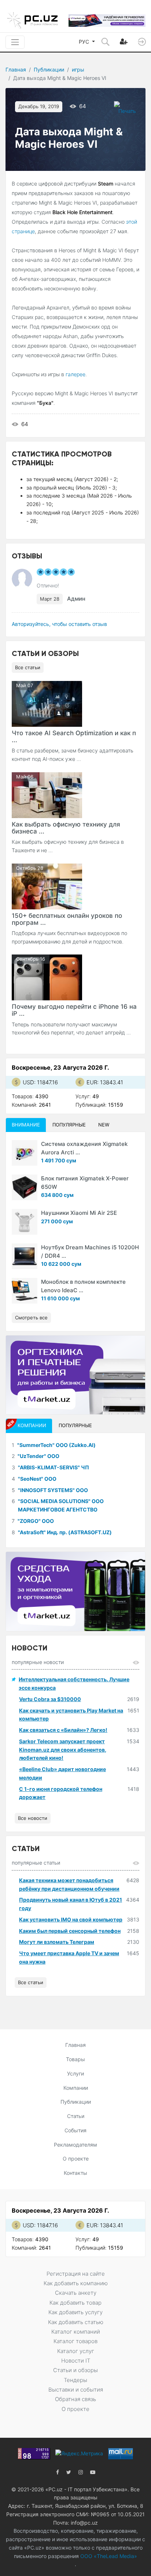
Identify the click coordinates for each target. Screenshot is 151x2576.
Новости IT (76, 2361)
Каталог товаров (75, 2341)
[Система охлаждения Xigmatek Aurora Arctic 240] (25, 1153)
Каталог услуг (76, 2351)
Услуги (75, 2073)
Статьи (76, 2116)
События (75, 2130)
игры (78, 69)
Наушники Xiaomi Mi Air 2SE (79, 1213)
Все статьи (28, 667)
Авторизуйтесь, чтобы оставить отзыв (59, 624)
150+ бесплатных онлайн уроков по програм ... (67, 919)
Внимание (26, 1125)
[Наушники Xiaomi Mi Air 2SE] (25, 1222)
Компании (76, 2088)
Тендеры (75, 2380)
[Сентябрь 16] (47, 977)
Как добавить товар (75, 2303)
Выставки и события (76, 2390)
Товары (75, 2059)
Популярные (69, 1125)
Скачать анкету (76, 2293)
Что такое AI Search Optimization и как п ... (74, 736)
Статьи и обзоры (75, 2370)
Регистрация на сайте (76, 2274)
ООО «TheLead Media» (108, 2556)
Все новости (33, 1818)
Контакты (75, 2173)
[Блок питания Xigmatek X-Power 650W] (25, 1187)
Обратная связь (75, 2399)
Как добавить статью (76, 2322)
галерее (75, 374)
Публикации (49, 69)
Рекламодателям (75, 2145)
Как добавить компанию (76, 2283)
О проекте (76, 2159)
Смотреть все (31, 1318)
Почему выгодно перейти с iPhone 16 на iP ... (74, 1010)
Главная (16, 69)
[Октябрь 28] (47, 886)
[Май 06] (47, 794)
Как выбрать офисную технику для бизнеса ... (66, 828)
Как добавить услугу (75, 2312)
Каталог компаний (76, 2332)
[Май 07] (47, 703)
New (104, 1125)
